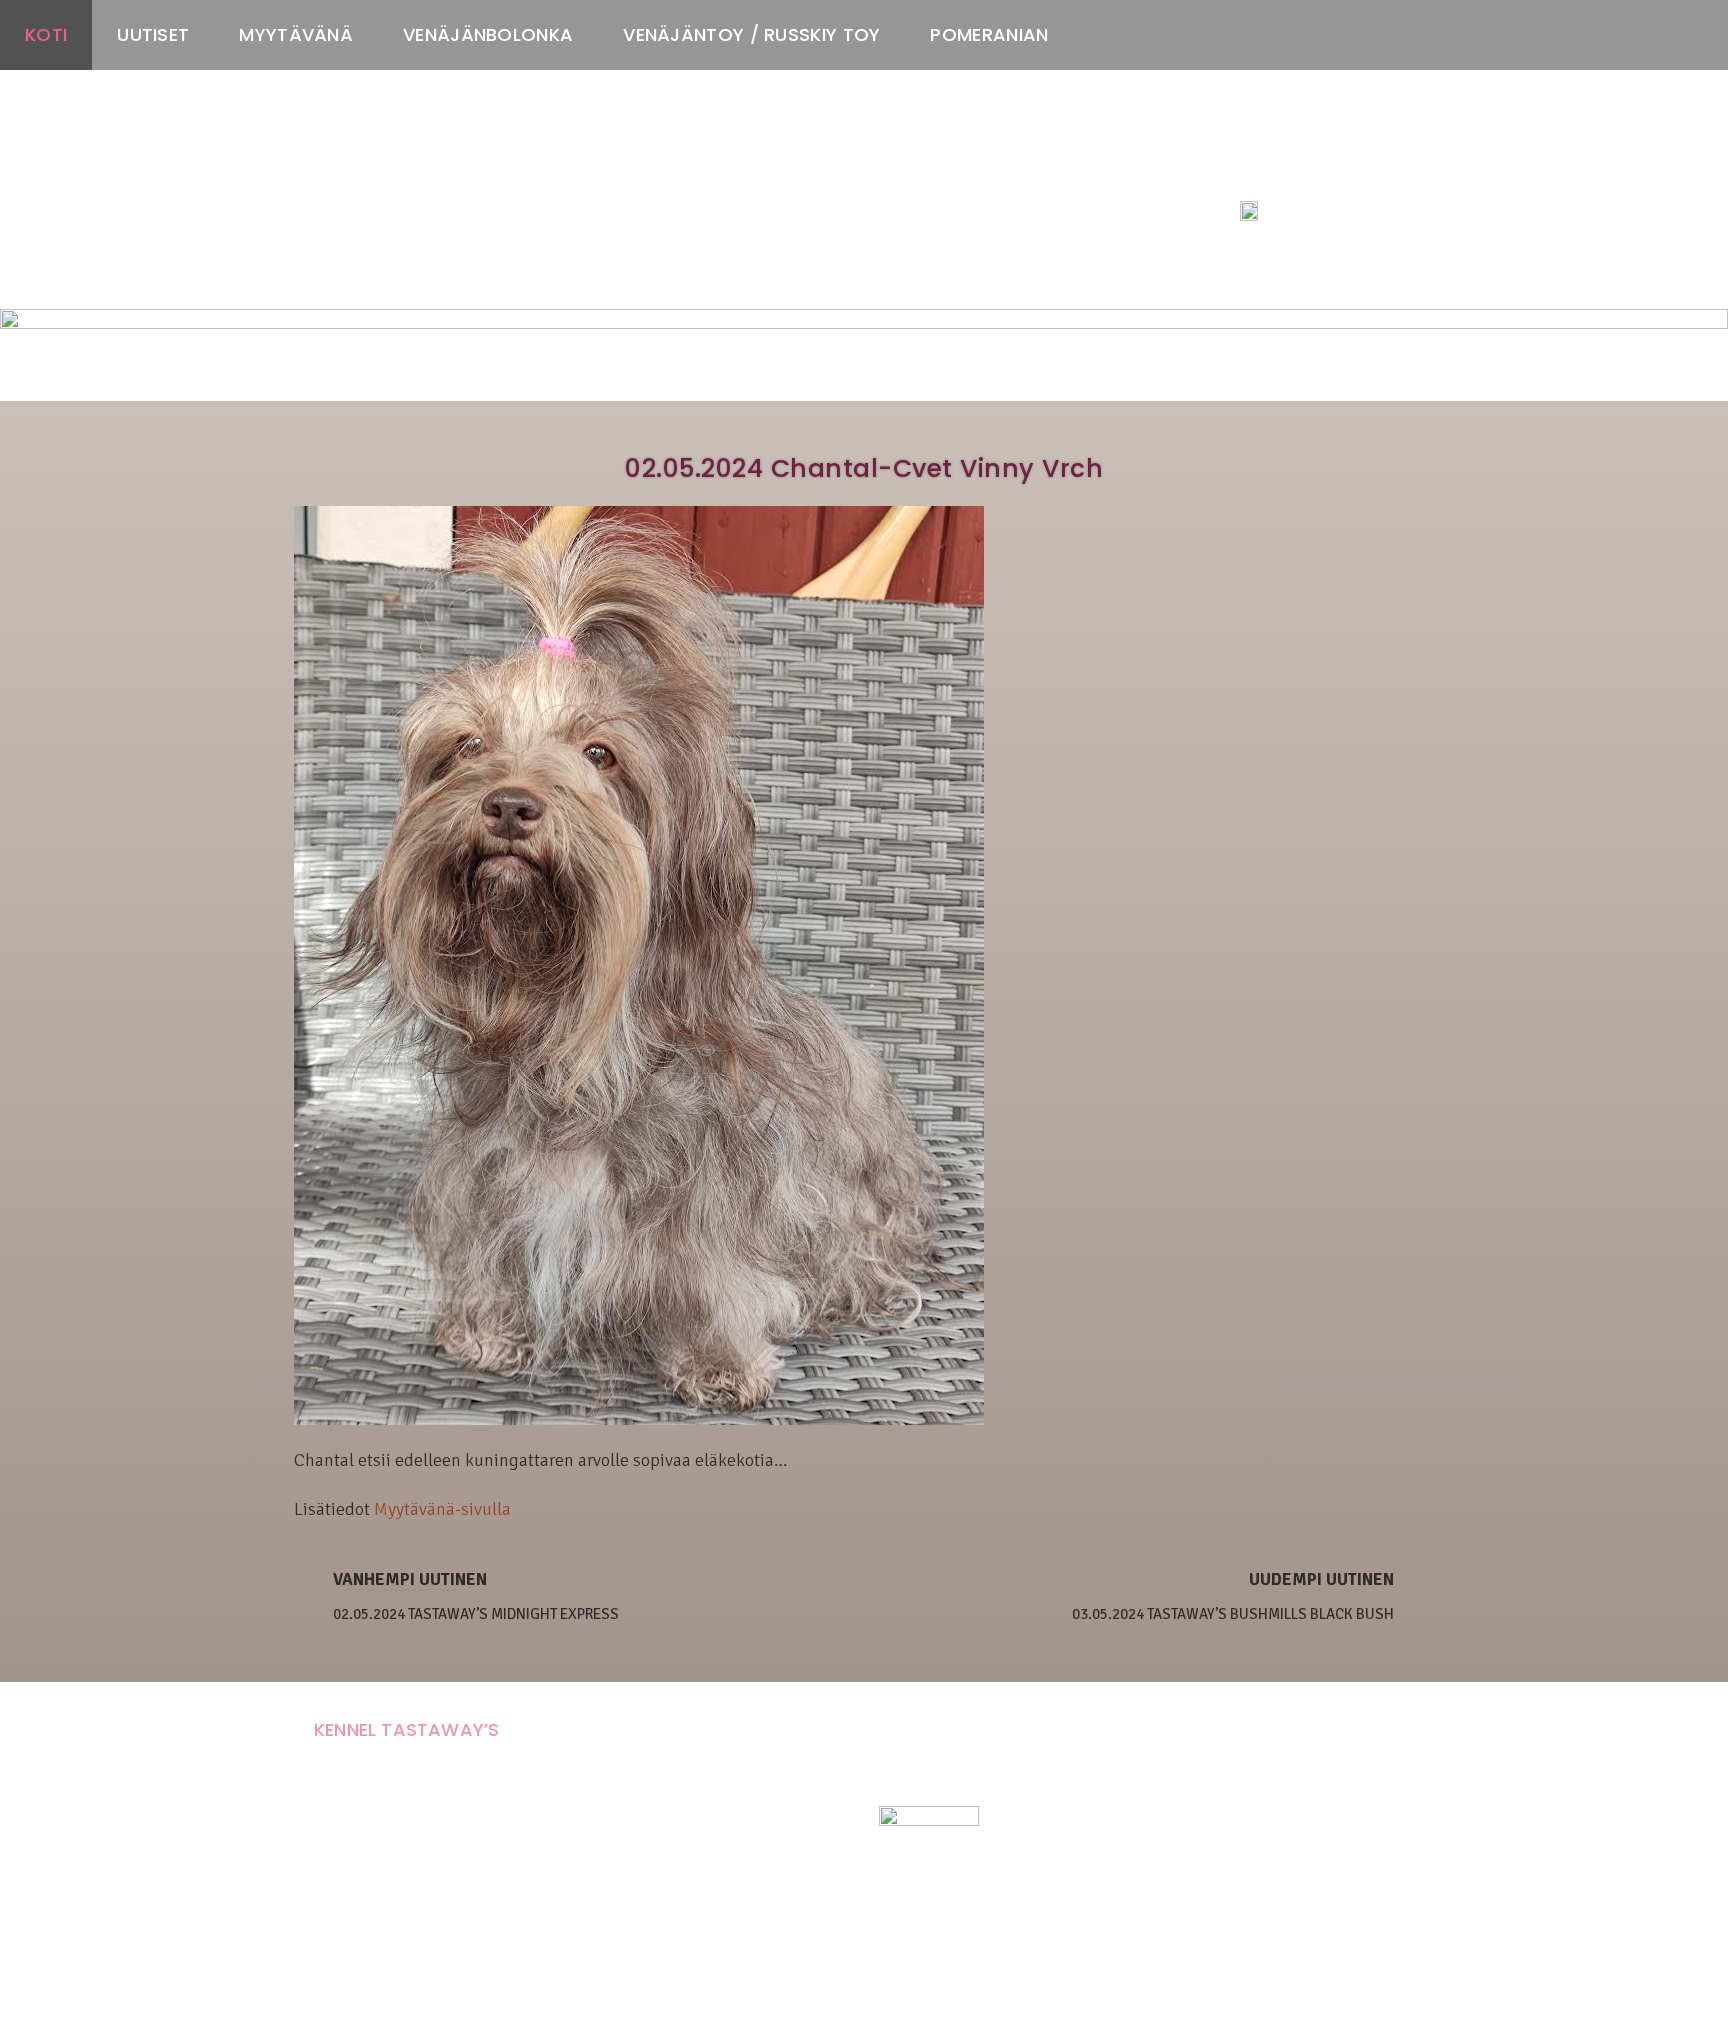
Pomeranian (989, 34)
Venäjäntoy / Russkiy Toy (751, 34)
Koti (46, 34)
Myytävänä (296, 34)
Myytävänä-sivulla (442, 1509)
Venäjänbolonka (488, 34)
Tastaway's (1277, 171)
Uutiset (153, 34)
